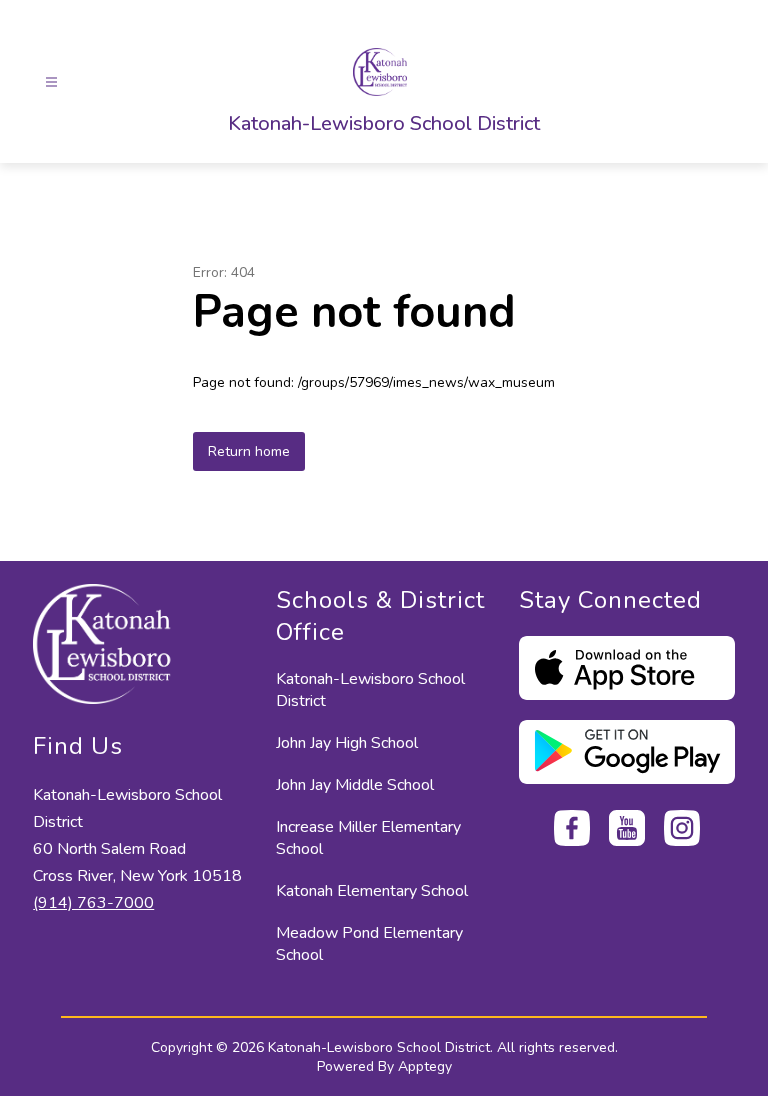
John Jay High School (347, 743)
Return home (249, 451)
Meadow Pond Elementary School (369, 944)
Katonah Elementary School (372, 891)
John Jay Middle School (355, 785)
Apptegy (425, 1066)
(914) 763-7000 (93, 903)
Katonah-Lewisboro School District (370, 690)
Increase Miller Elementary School (368, 838)
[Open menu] (51, 82)
